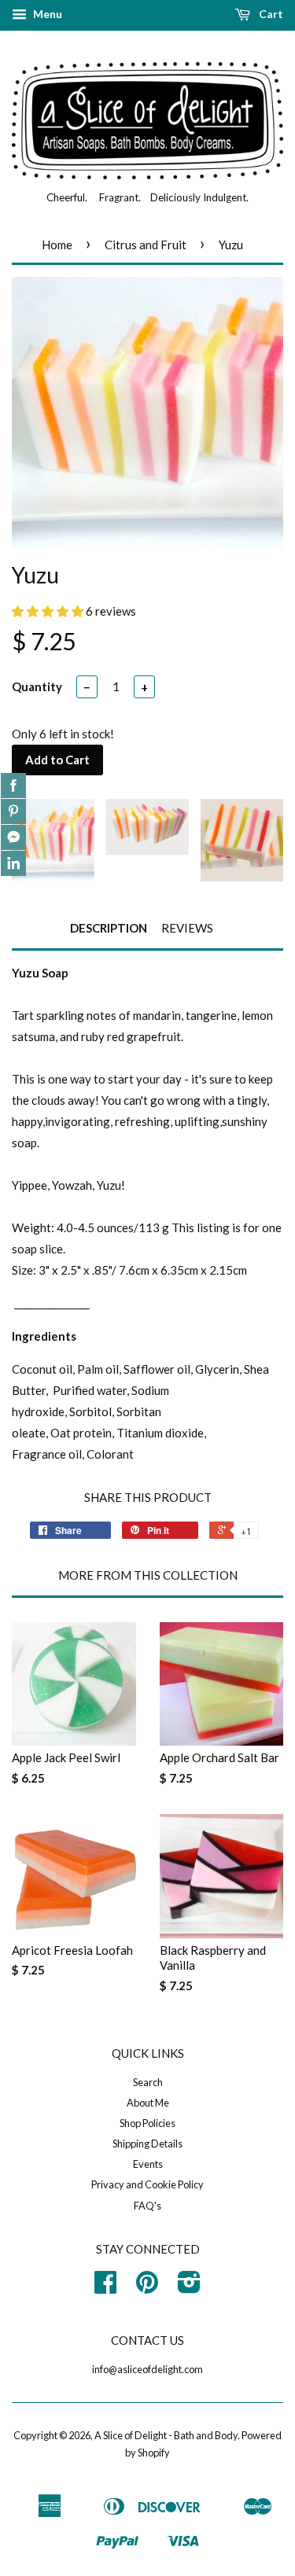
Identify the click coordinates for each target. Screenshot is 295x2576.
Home (57, 245)
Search (148, 2082)
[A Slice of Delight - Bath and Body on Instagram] (189, 2287)
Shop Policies (147, 2123)
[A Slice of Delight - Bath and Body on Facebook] (105, 2287)
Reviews (187, 928)
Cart (270, 14)
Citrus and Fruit (146, 245)
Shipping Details (147, 2144)
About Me (148, 2103)
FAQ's (147, 2206)
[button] (49, 611)
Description (109, 928)
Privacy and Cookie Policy (147, 2184)
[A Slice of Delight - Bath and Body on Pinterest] (147, 2287)
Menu (46, 14)
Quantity (37, 686)
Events (148, 2164)
